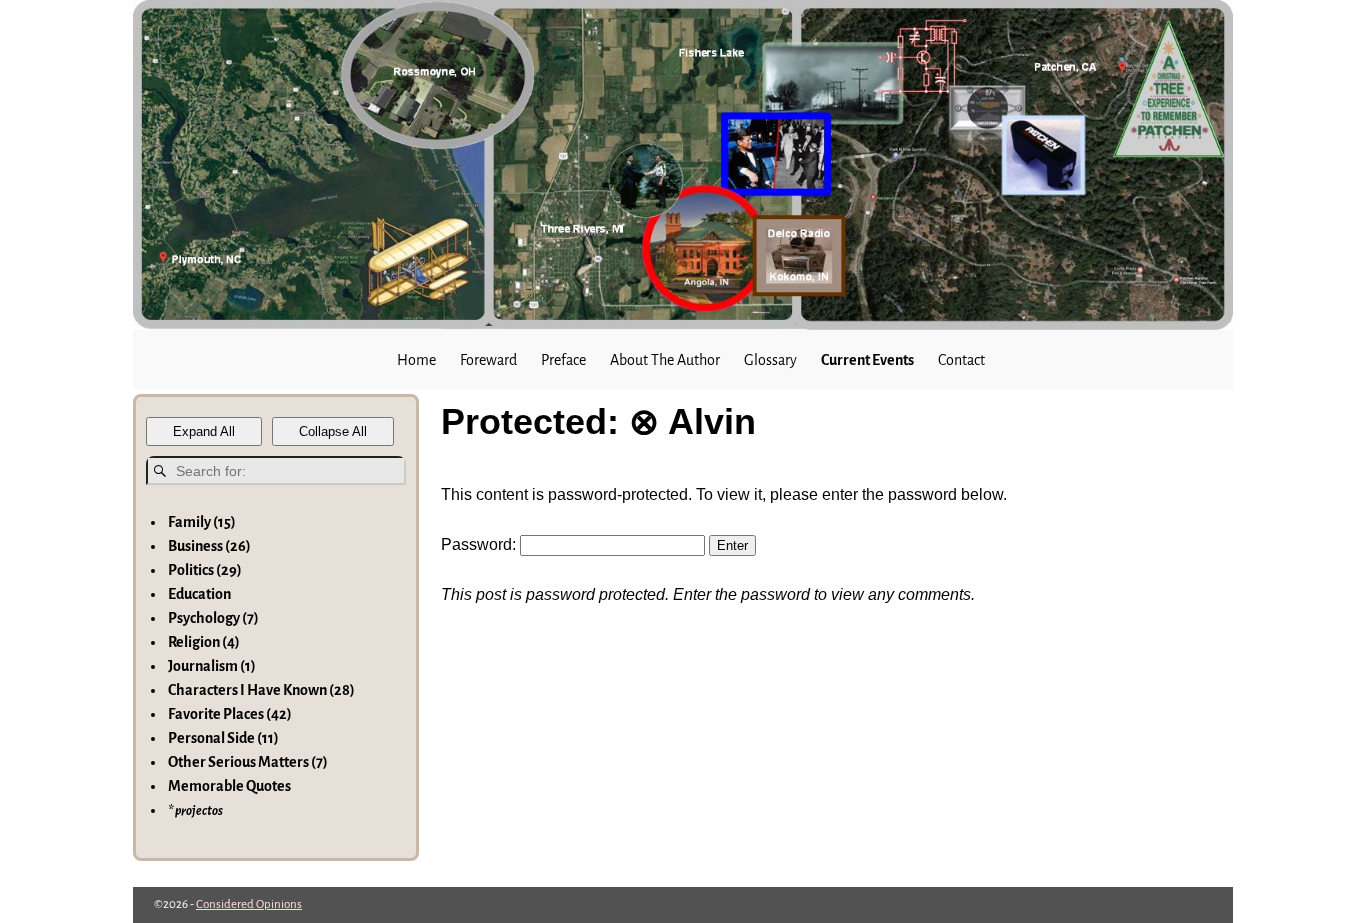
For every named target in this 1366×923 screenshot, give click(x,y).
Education (199, 594)
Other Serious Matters (248, 762)
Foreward (488, 360)
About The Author (665, 360)
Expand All (204, 431)
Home (416, 360)
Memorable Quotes (229, 786)
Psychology (213, 618)
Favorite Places (230, 714)
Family (202, 522)
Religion (204, 642)
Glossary (770, 360)
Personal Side (223, 738)
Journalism (212, 666)
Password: (480, 544)
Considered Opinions (249, 904)
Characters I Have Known (261, 690)
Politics (205, 570)
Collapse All (333, 431)
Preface (563, 360)
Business (209, 546)
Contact (961, 360)
